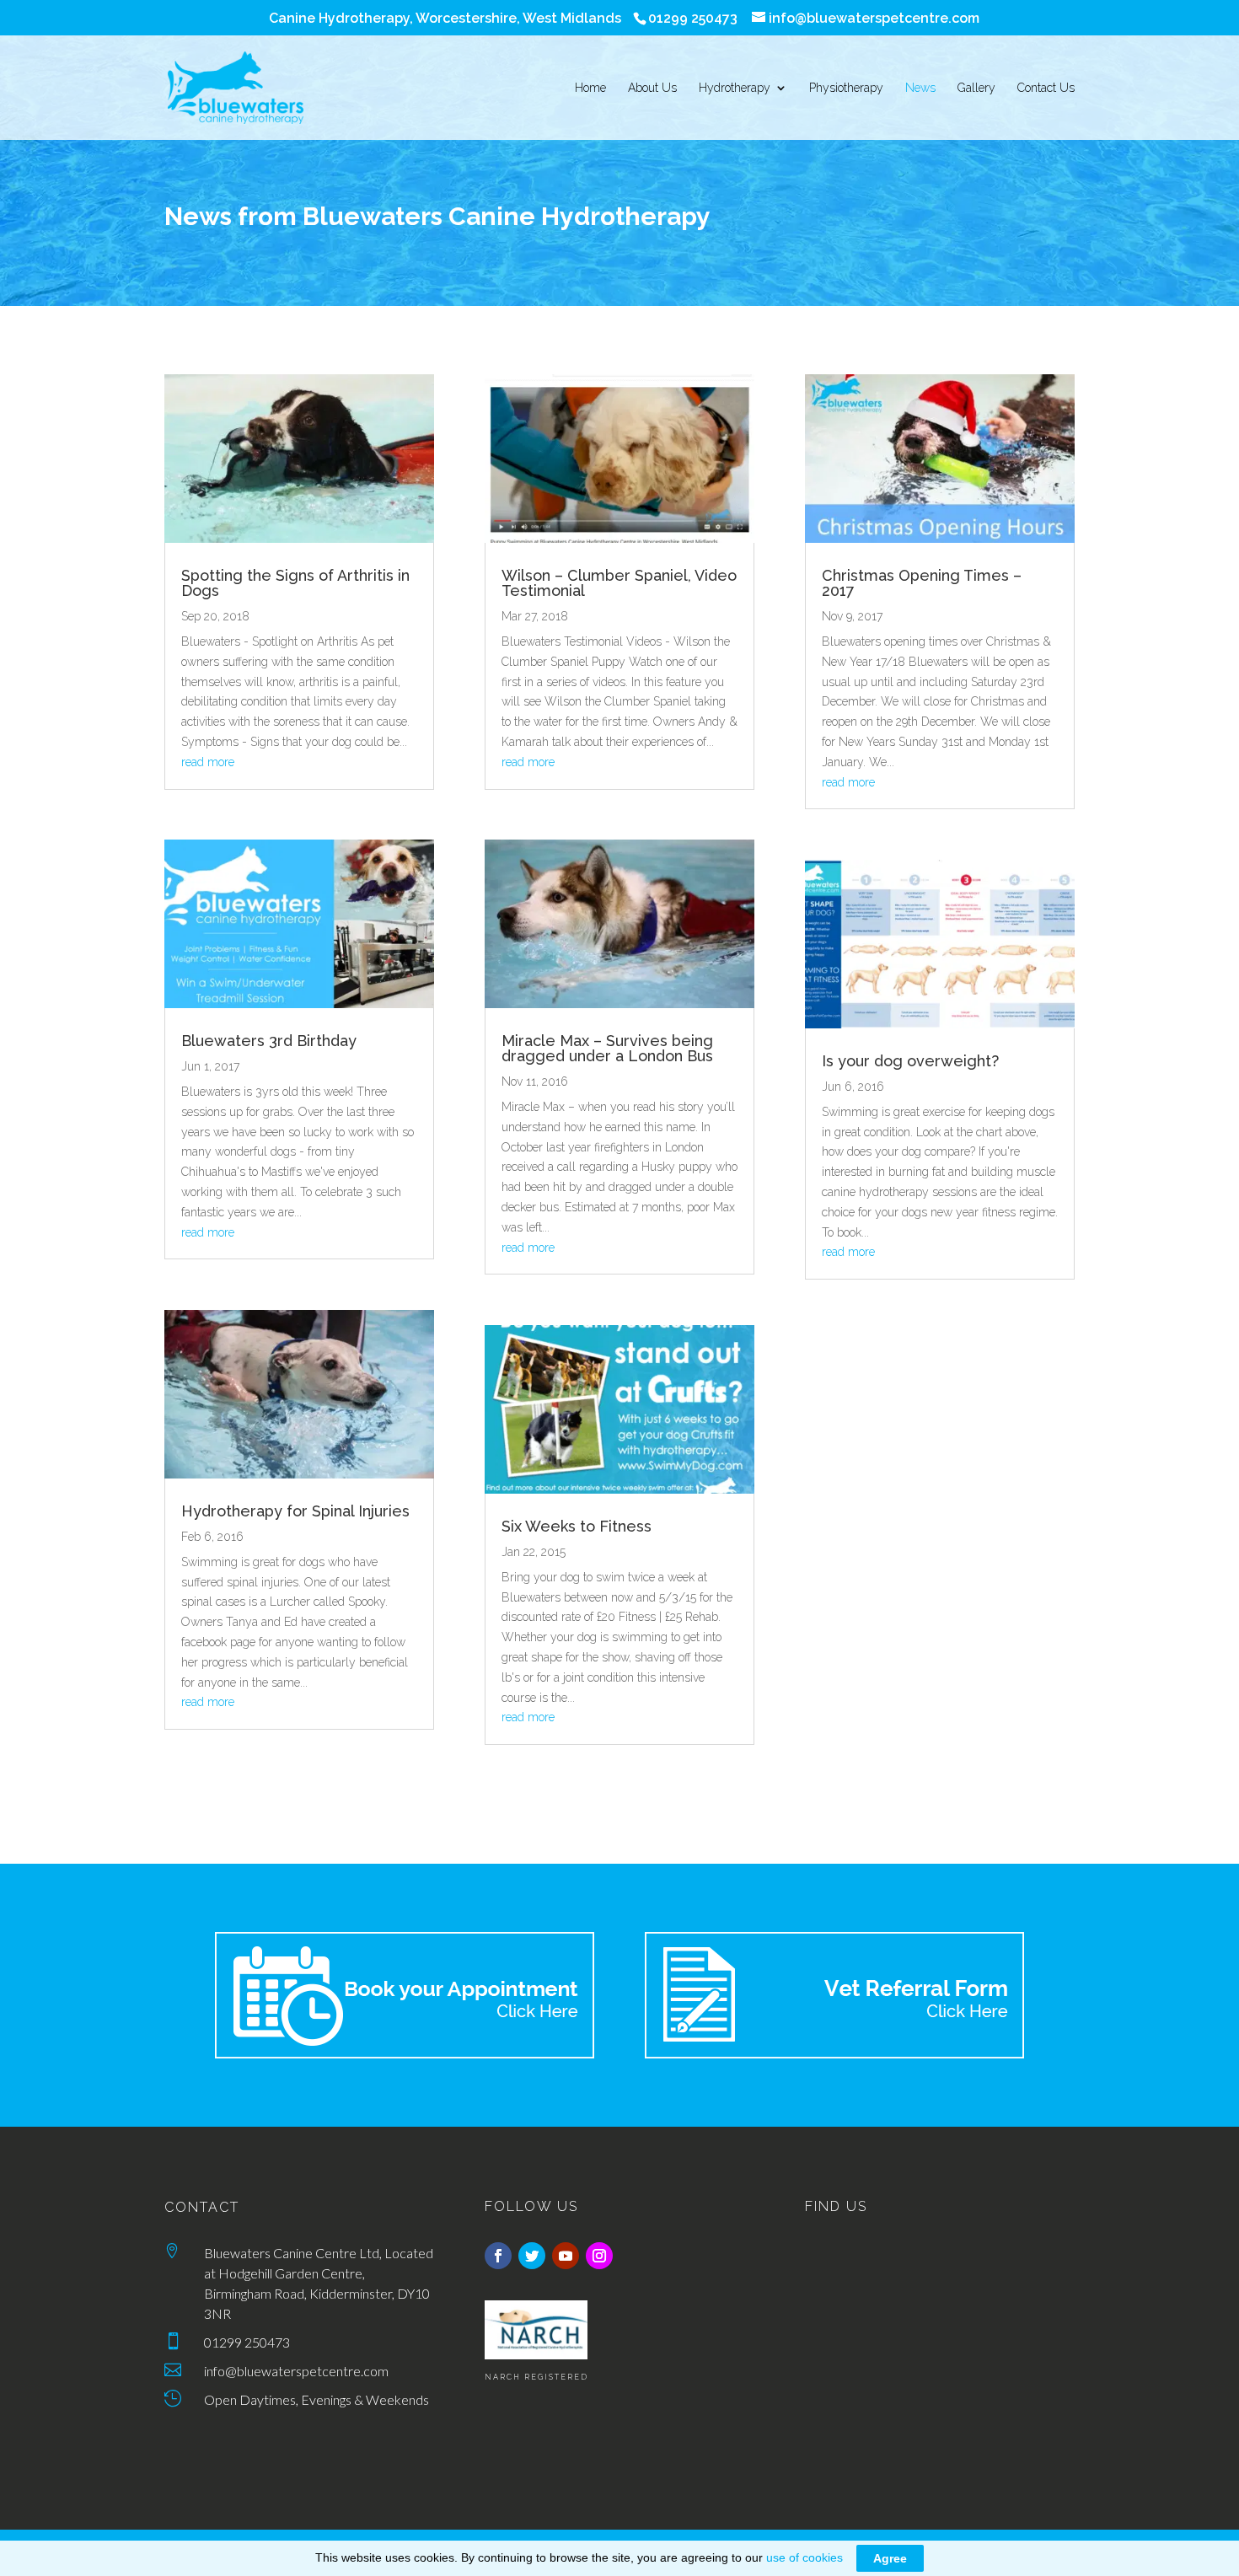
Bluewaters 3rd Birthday (269, 1041)
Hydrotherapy (735, 88)
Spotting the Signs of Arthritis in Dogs (295, 583)
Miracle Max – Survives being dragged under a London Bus (607, 1048)
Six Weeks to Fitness (577, 1526)
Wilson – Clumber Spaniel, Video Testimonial (619, 583)
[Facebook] (498, 2256)
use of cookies (805, 2557)
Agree (890, 2558)
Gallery (976, 88)
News (920, 88)
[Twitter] (532, 2256)
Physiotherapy (846, 88)
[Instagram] (599, 2256)
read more (208, 762)
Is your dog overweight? (910, 1061)
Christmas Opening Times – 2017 (922, 583)
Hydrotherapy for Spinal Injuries (295, 1511)
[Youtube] (566, 2256)
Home (590, 88)
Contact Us (1046, 88)
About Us (652, 88)
